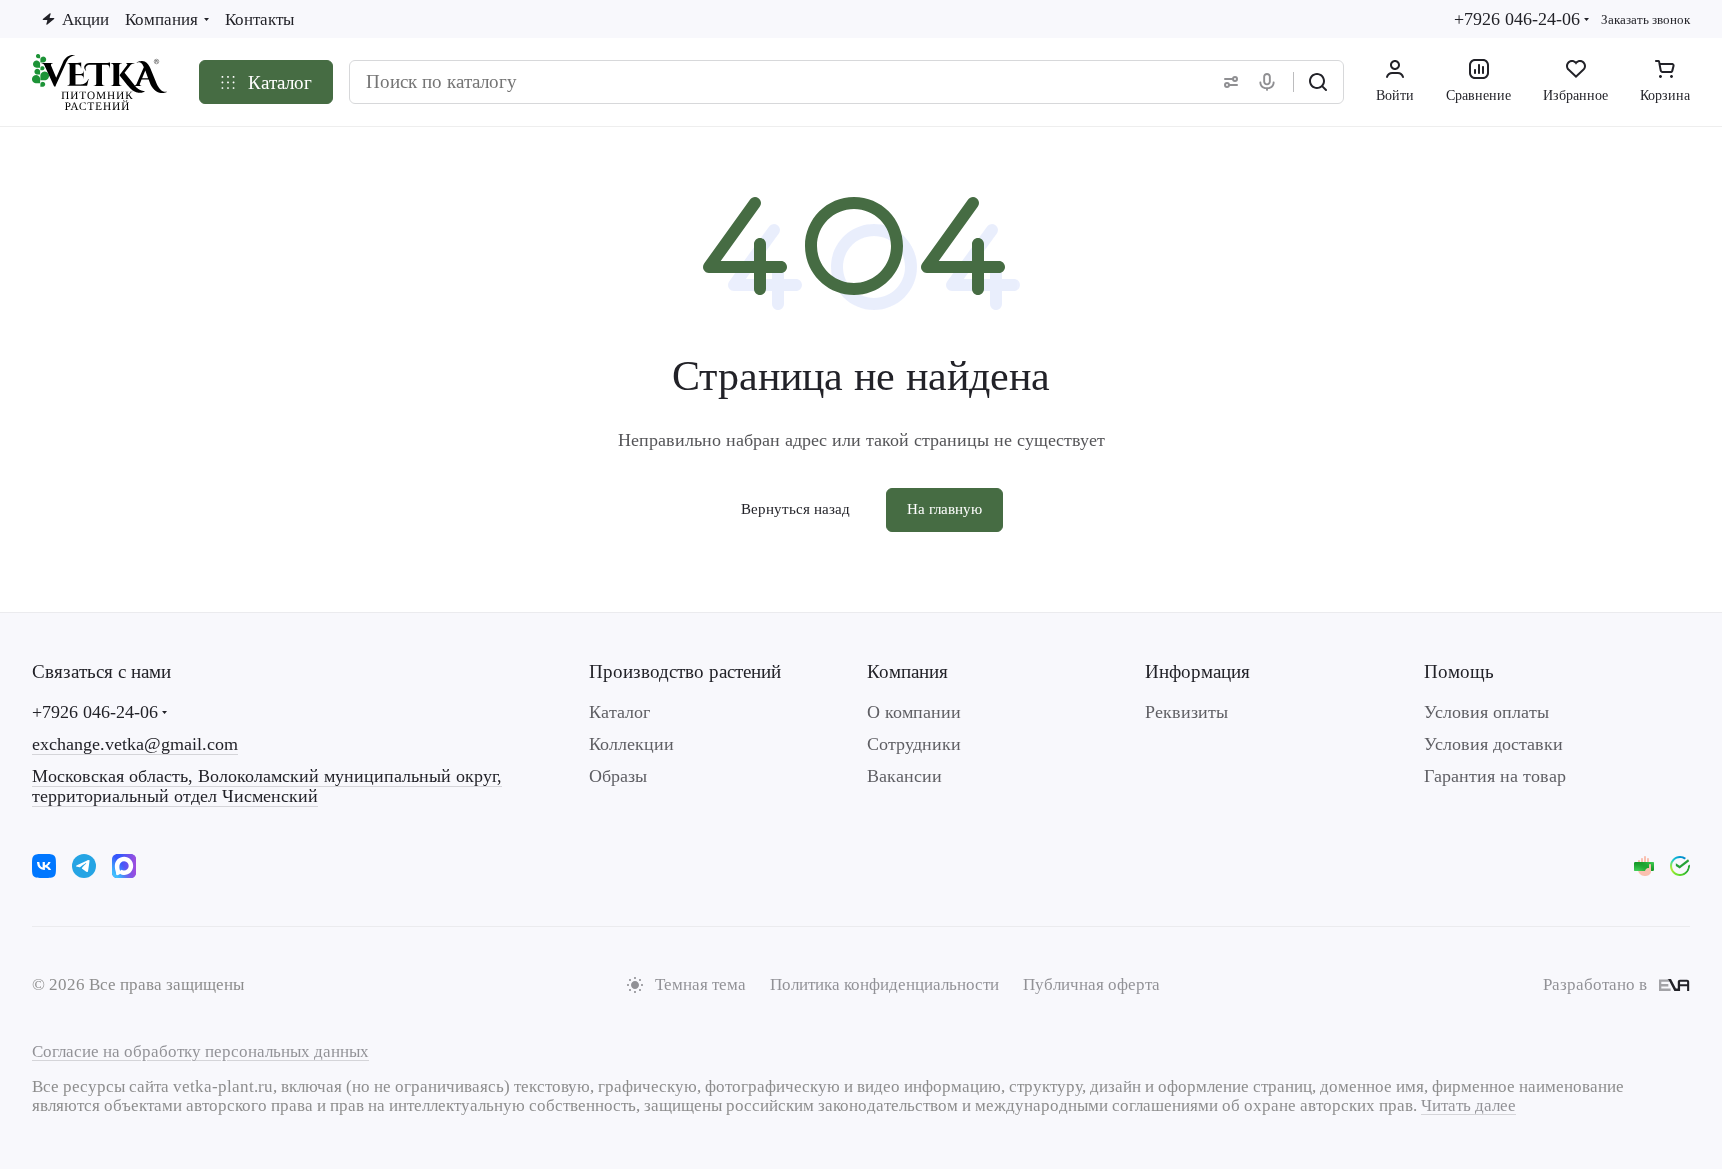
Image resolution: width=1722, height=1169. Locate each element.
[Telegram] (84, 866)
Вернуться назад (795, 509)
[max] (124, 866)
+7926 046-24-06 (1517, 19)
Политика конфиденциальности (884, 984)
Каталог (619, 712)
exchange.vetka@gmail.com (135, 744)
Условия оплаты (1486, 712)
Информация (1197, 671)
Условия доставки (1493, 744)
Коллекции (631, 744)
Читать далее (1468, 1105)
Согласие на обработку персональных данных (200, 1051)
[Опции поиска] (1227, 82)
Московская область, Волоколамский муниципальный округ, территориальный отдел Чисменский (267, 786)
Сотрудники (914, 744)
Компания (907, 671)
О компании (914, 712)
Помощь (1459, 671)
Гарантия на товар (1495, 776)
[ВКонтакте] (44, 866)
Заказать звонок (1645, 19)
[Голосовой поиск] (1271, 82)
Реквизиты (1186, 712)
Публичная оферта (1091, 984)
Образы (618, 776)
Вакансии (904, 776)
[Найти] (1318, 82)
